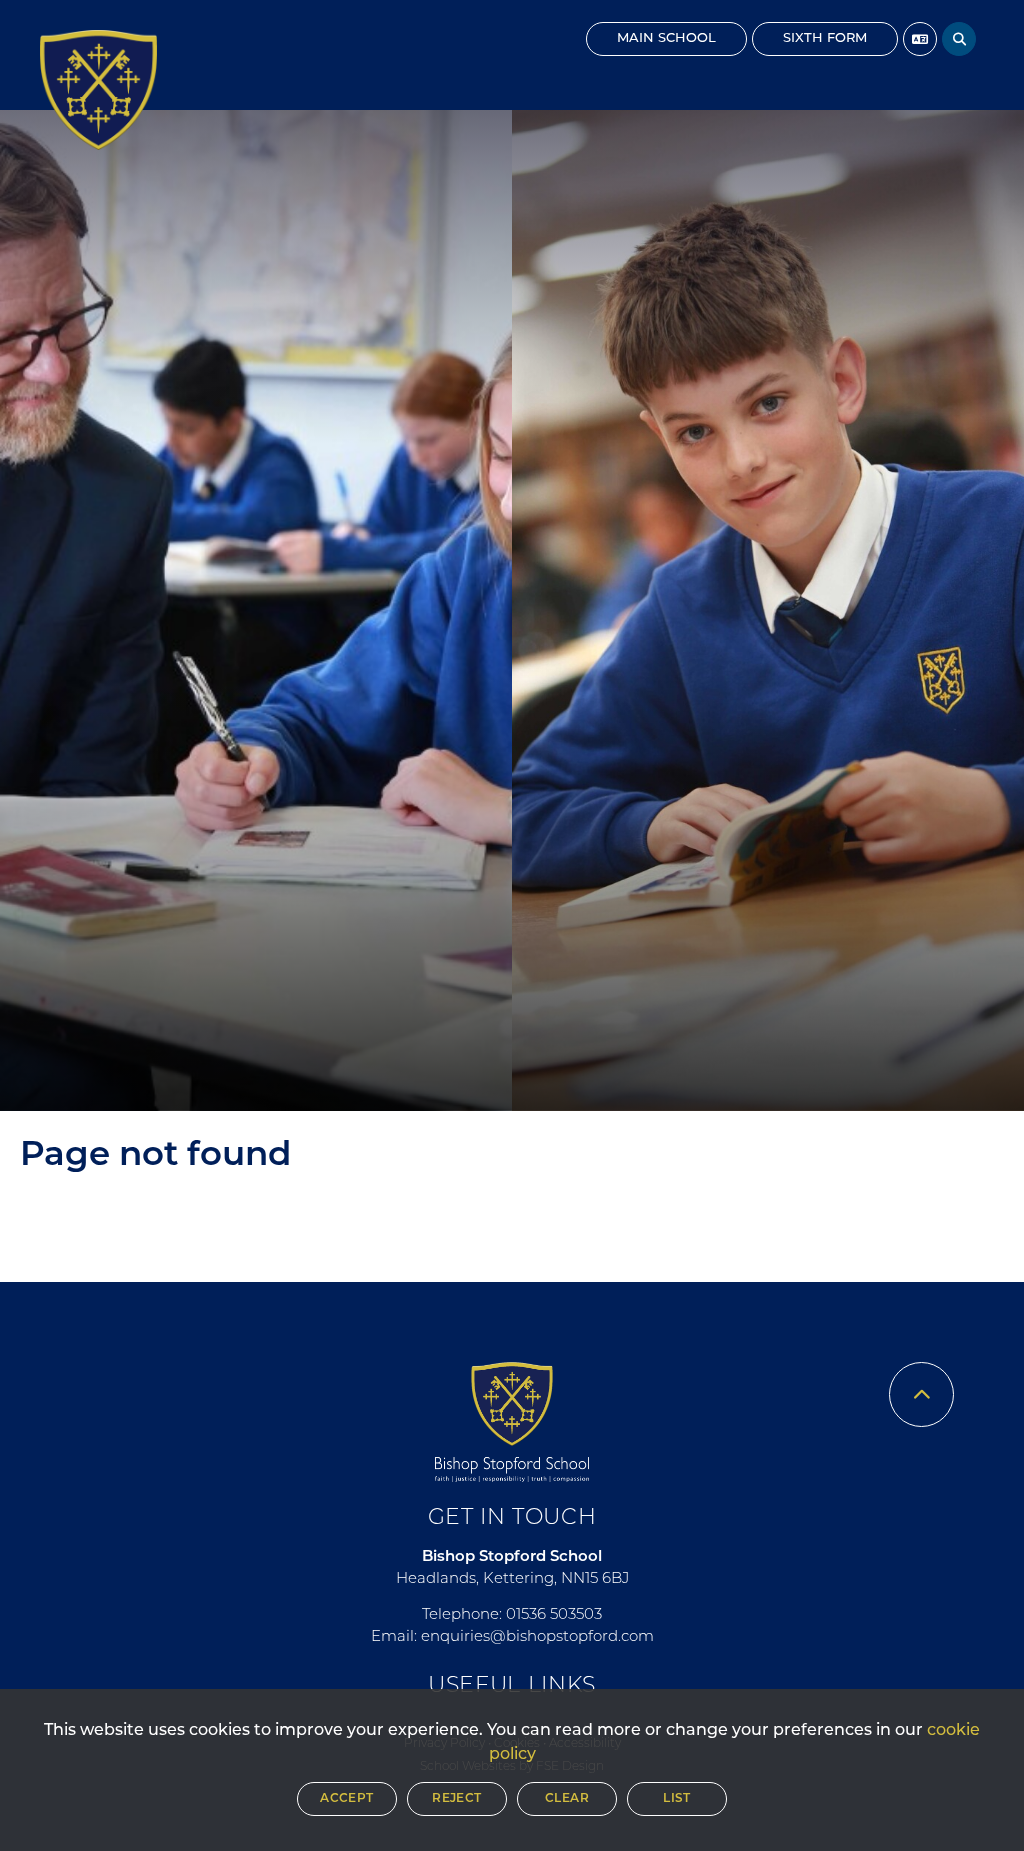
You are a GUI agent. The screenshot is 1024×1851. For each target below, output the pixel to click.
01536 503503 (554, 1615)
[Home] (98, 90)
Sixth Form (825, 38)
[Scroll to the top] (921, 1394)
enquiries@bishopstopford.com (537, 1637)
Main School (666, 38)
